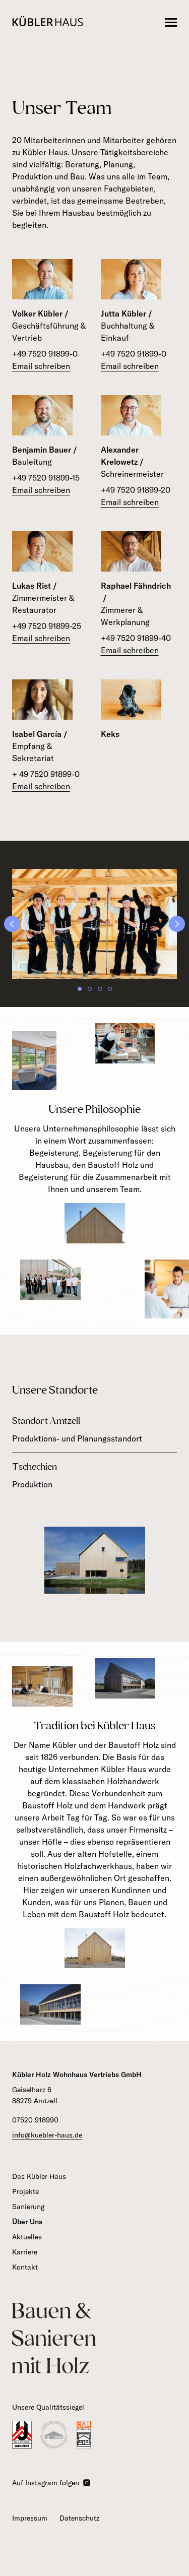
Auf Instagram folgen (46, 2483)
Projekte (25, 2191)
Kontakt (25, 2267)
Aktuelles (27, 2237)
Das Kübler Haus (39, 2176)
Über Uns (27, 2222)
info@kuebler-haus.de (47, 2135)
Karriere (25, 2252)
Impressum (30, 2518)
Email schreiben (41, 366)
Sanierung (28, 2207)
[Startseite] (48, 23)
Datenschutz (79, 2518)
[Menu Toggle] (171, 23)
